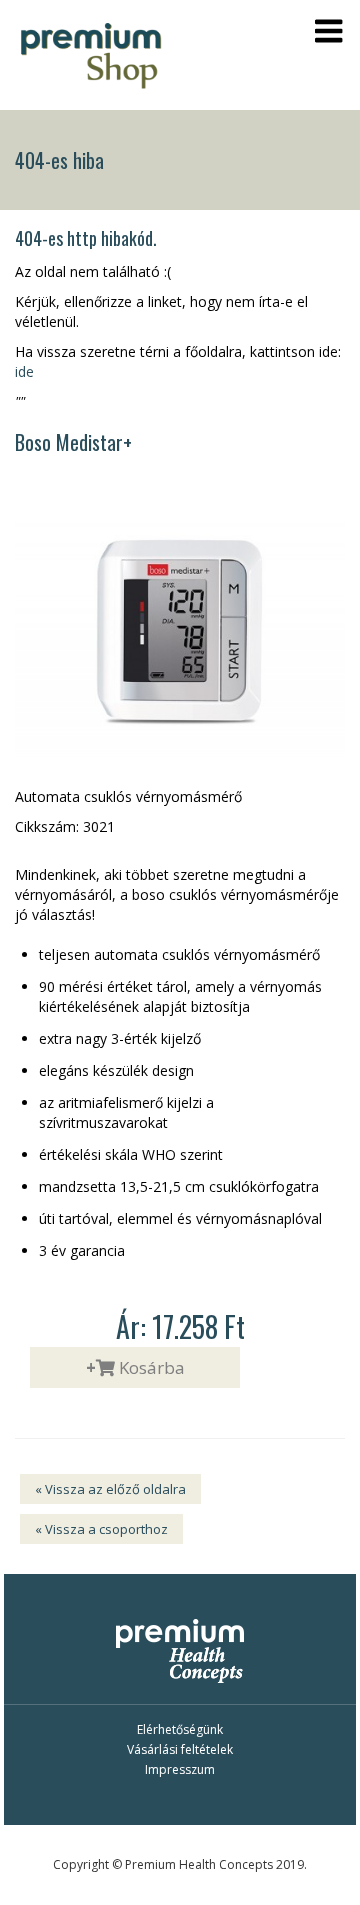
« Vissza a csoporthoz (101, 1529)
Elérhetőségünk (180, 1729)
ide (24, 371)
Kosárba (135, 1367)
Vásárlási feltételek (180, 1749)
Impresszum (180, 1769)
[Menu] (329, 31)
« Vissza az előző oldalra (110, 1489)
